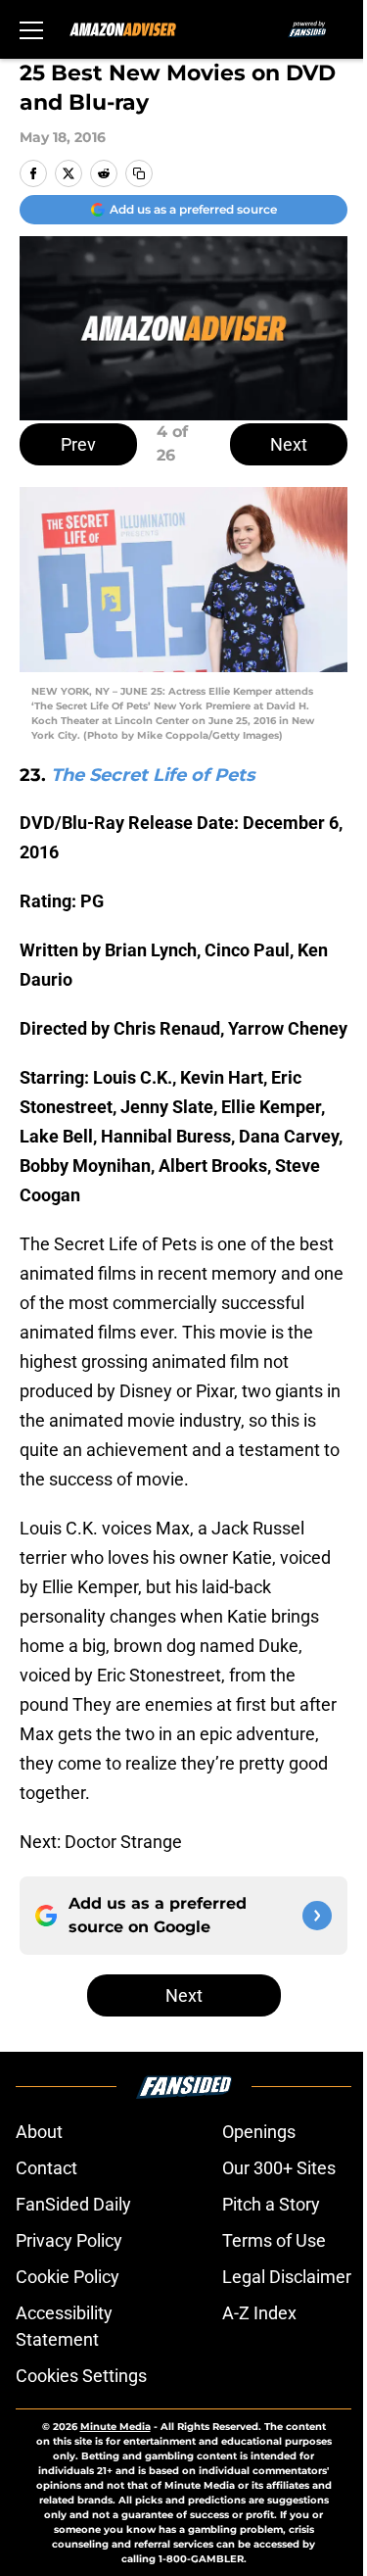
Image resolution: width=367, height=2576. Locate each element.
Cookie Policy (68, 2277)
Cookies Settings (81, 2376)
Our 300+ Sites (279, 2168)
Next (289, 444)
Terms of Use (274, 2240)
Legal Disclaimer (287, 2277)
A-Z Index (259, 2313)
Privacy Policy (69, 2240)
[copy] (139, 173)
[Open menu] (31, 29)
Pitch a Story (271, 2204)
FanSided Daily (73, 2204)
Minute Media (115, 2427)
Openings (259, 2132)
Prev (78, 444)
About (39, 2132)
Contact (46, 2168)
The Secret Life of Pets (153, 775)
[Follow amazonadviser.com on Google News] (317, 1916)
